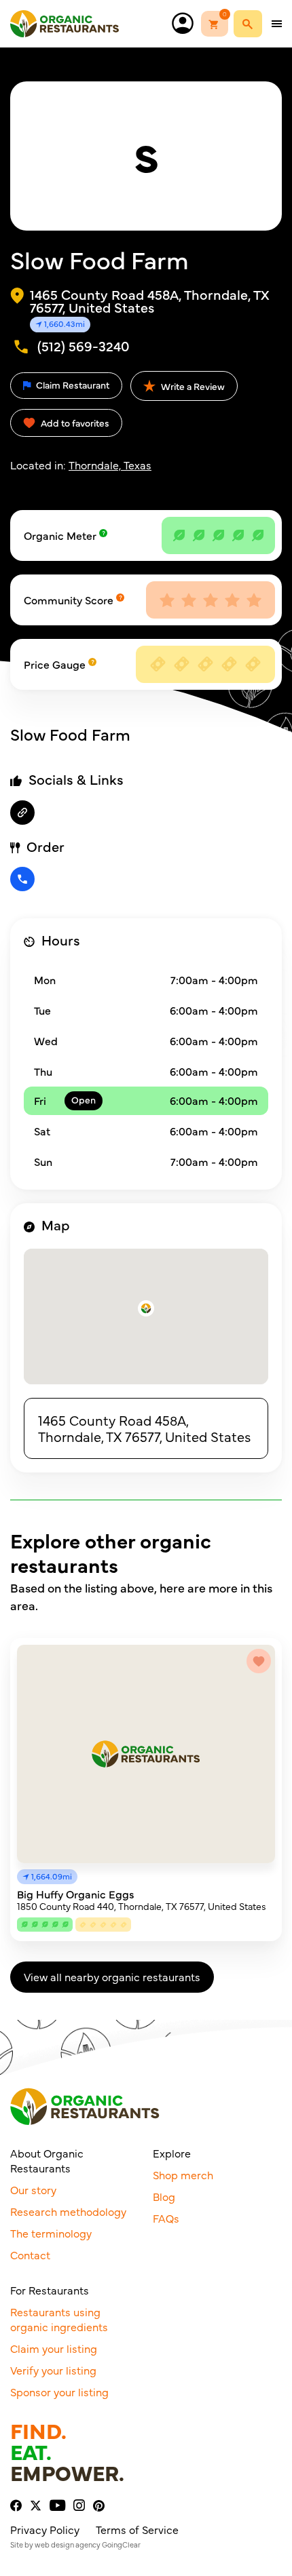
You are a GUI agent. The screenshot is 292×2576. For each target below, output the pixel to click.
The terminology (51, 2233)
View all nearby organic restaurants (112, 1976)
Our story (33, 2189)
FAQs (166, 2218)
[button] (146, 1308)
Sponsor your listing (59, 2392)
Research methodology (68, 2211)
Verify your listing (53, 2370)
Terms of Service (137, 2529)
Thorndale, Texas (110, 465)
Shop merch (183, 2174)
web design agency (68, 2544)
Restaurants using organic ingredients (59, 2319)
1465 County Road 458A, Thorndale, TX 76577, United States (144, 1428)
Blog (164, 2196)
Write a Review (192, 386)
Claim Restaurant (72, 385)
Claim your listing (54, 2348)
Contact (30, 2255)
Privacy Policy (45, 2529)
